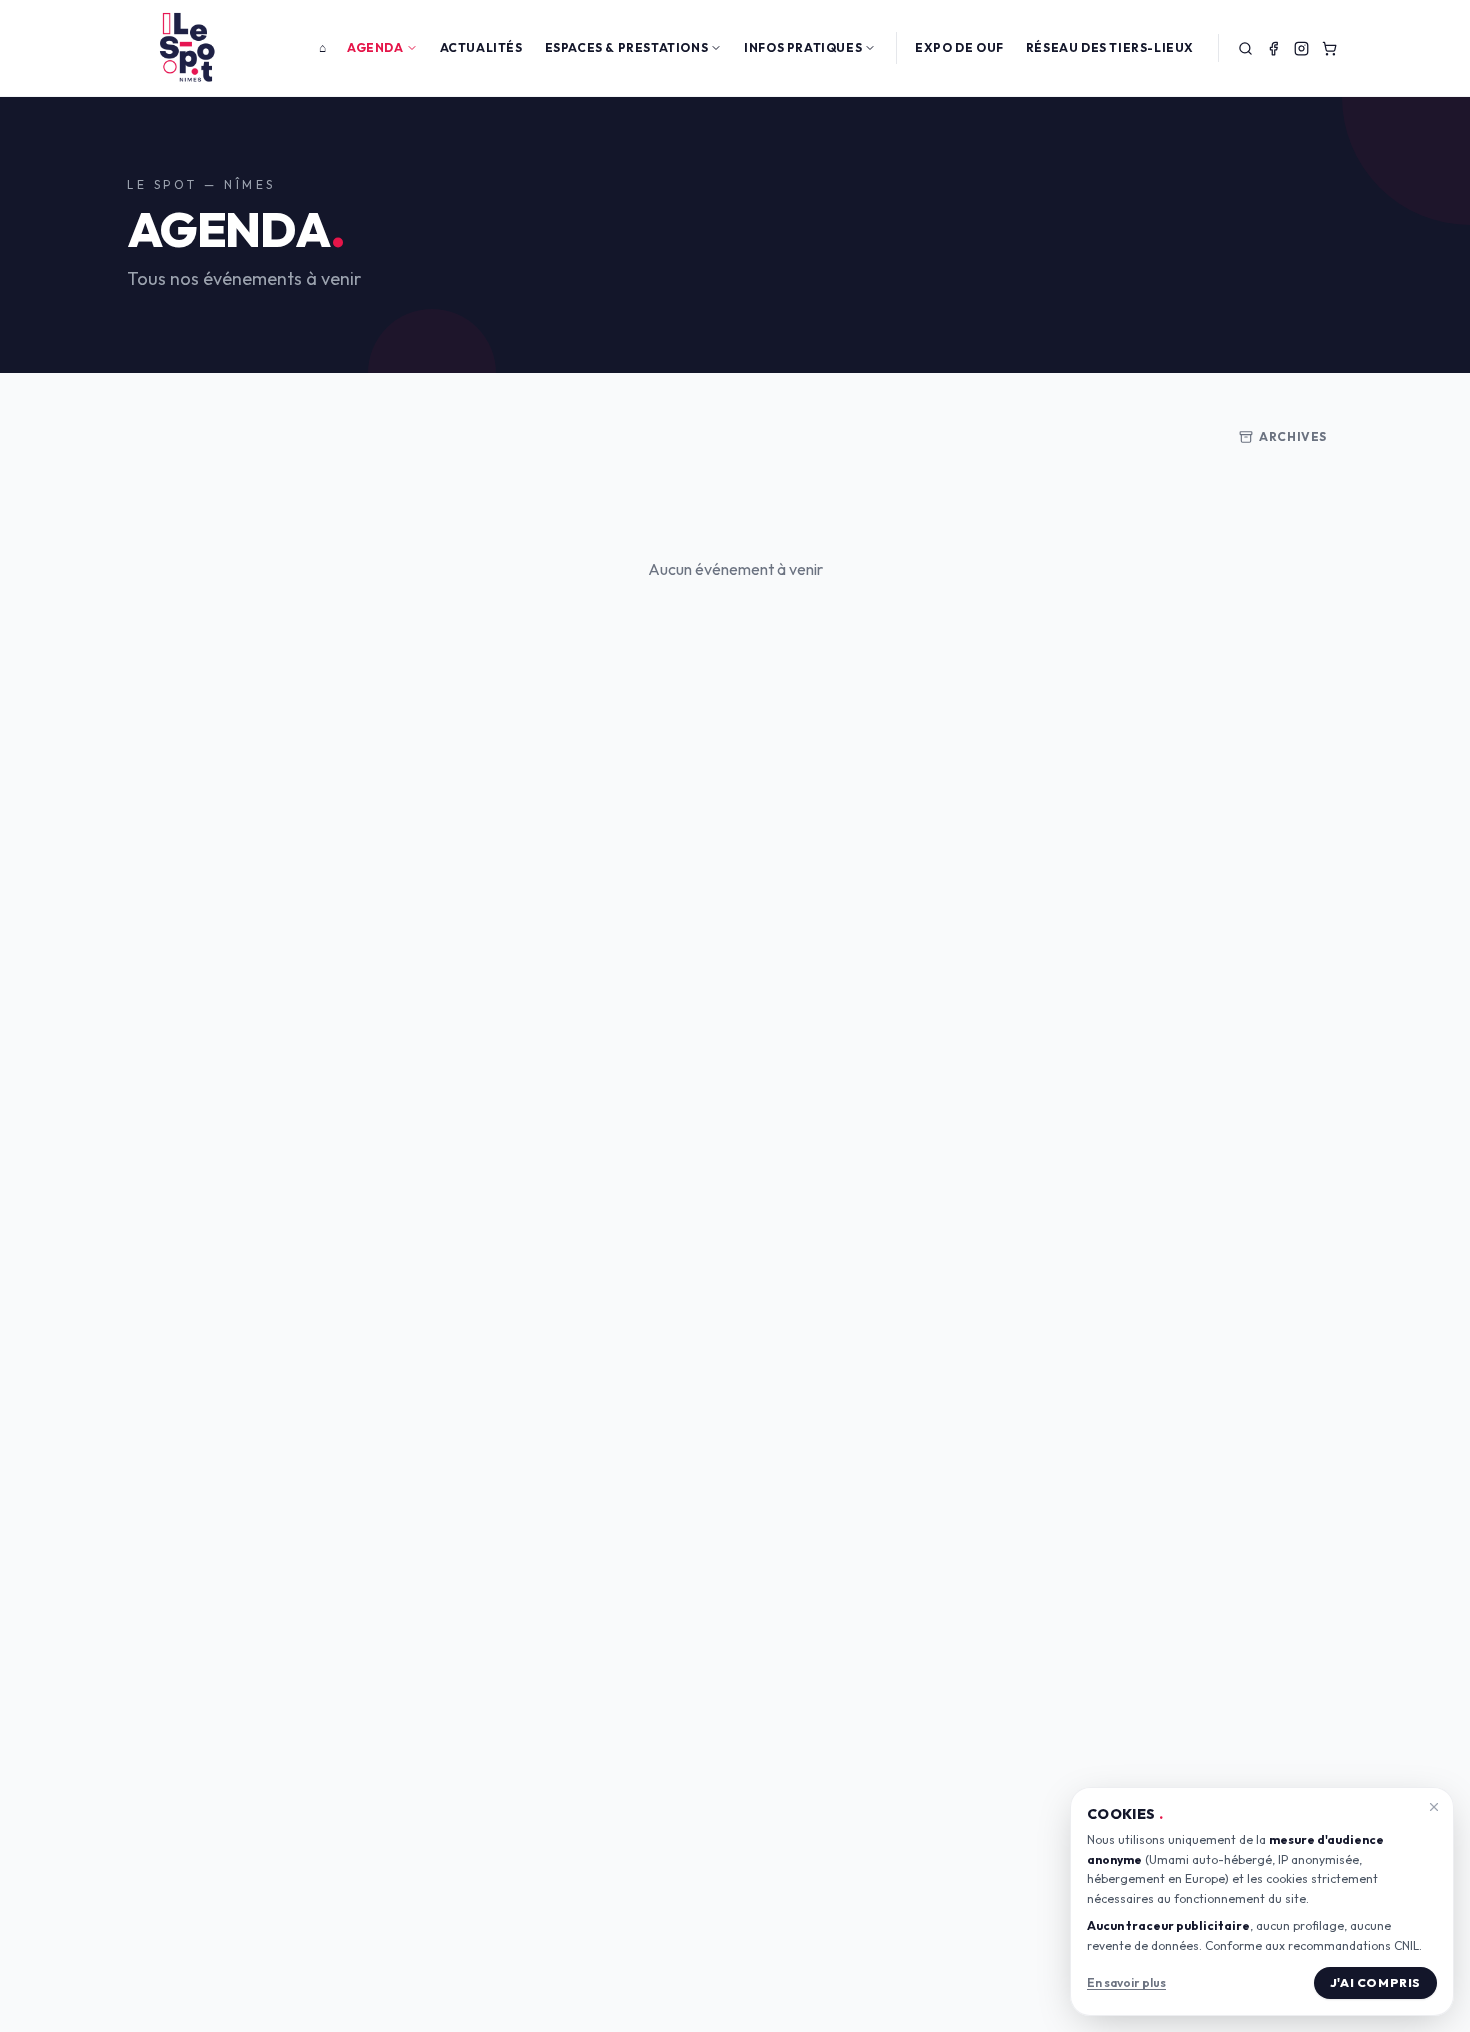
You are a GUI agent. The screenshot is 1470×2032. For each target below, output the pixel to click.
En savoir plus (1126, 1982)
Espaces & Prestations (627, 47)
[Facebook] (1273, 48)
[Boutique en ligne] (1329, 48)
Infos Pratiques (803, 47)
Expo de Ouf (959, 47)
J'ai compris (1375, 1982)
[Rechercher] (1245, 48)
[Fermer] (1434, 1807)
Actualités (481, 47)
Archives (1293, 436)
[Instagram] (1301, 48)
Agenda (375, 47)
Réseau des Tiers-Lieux (1110, 47)
